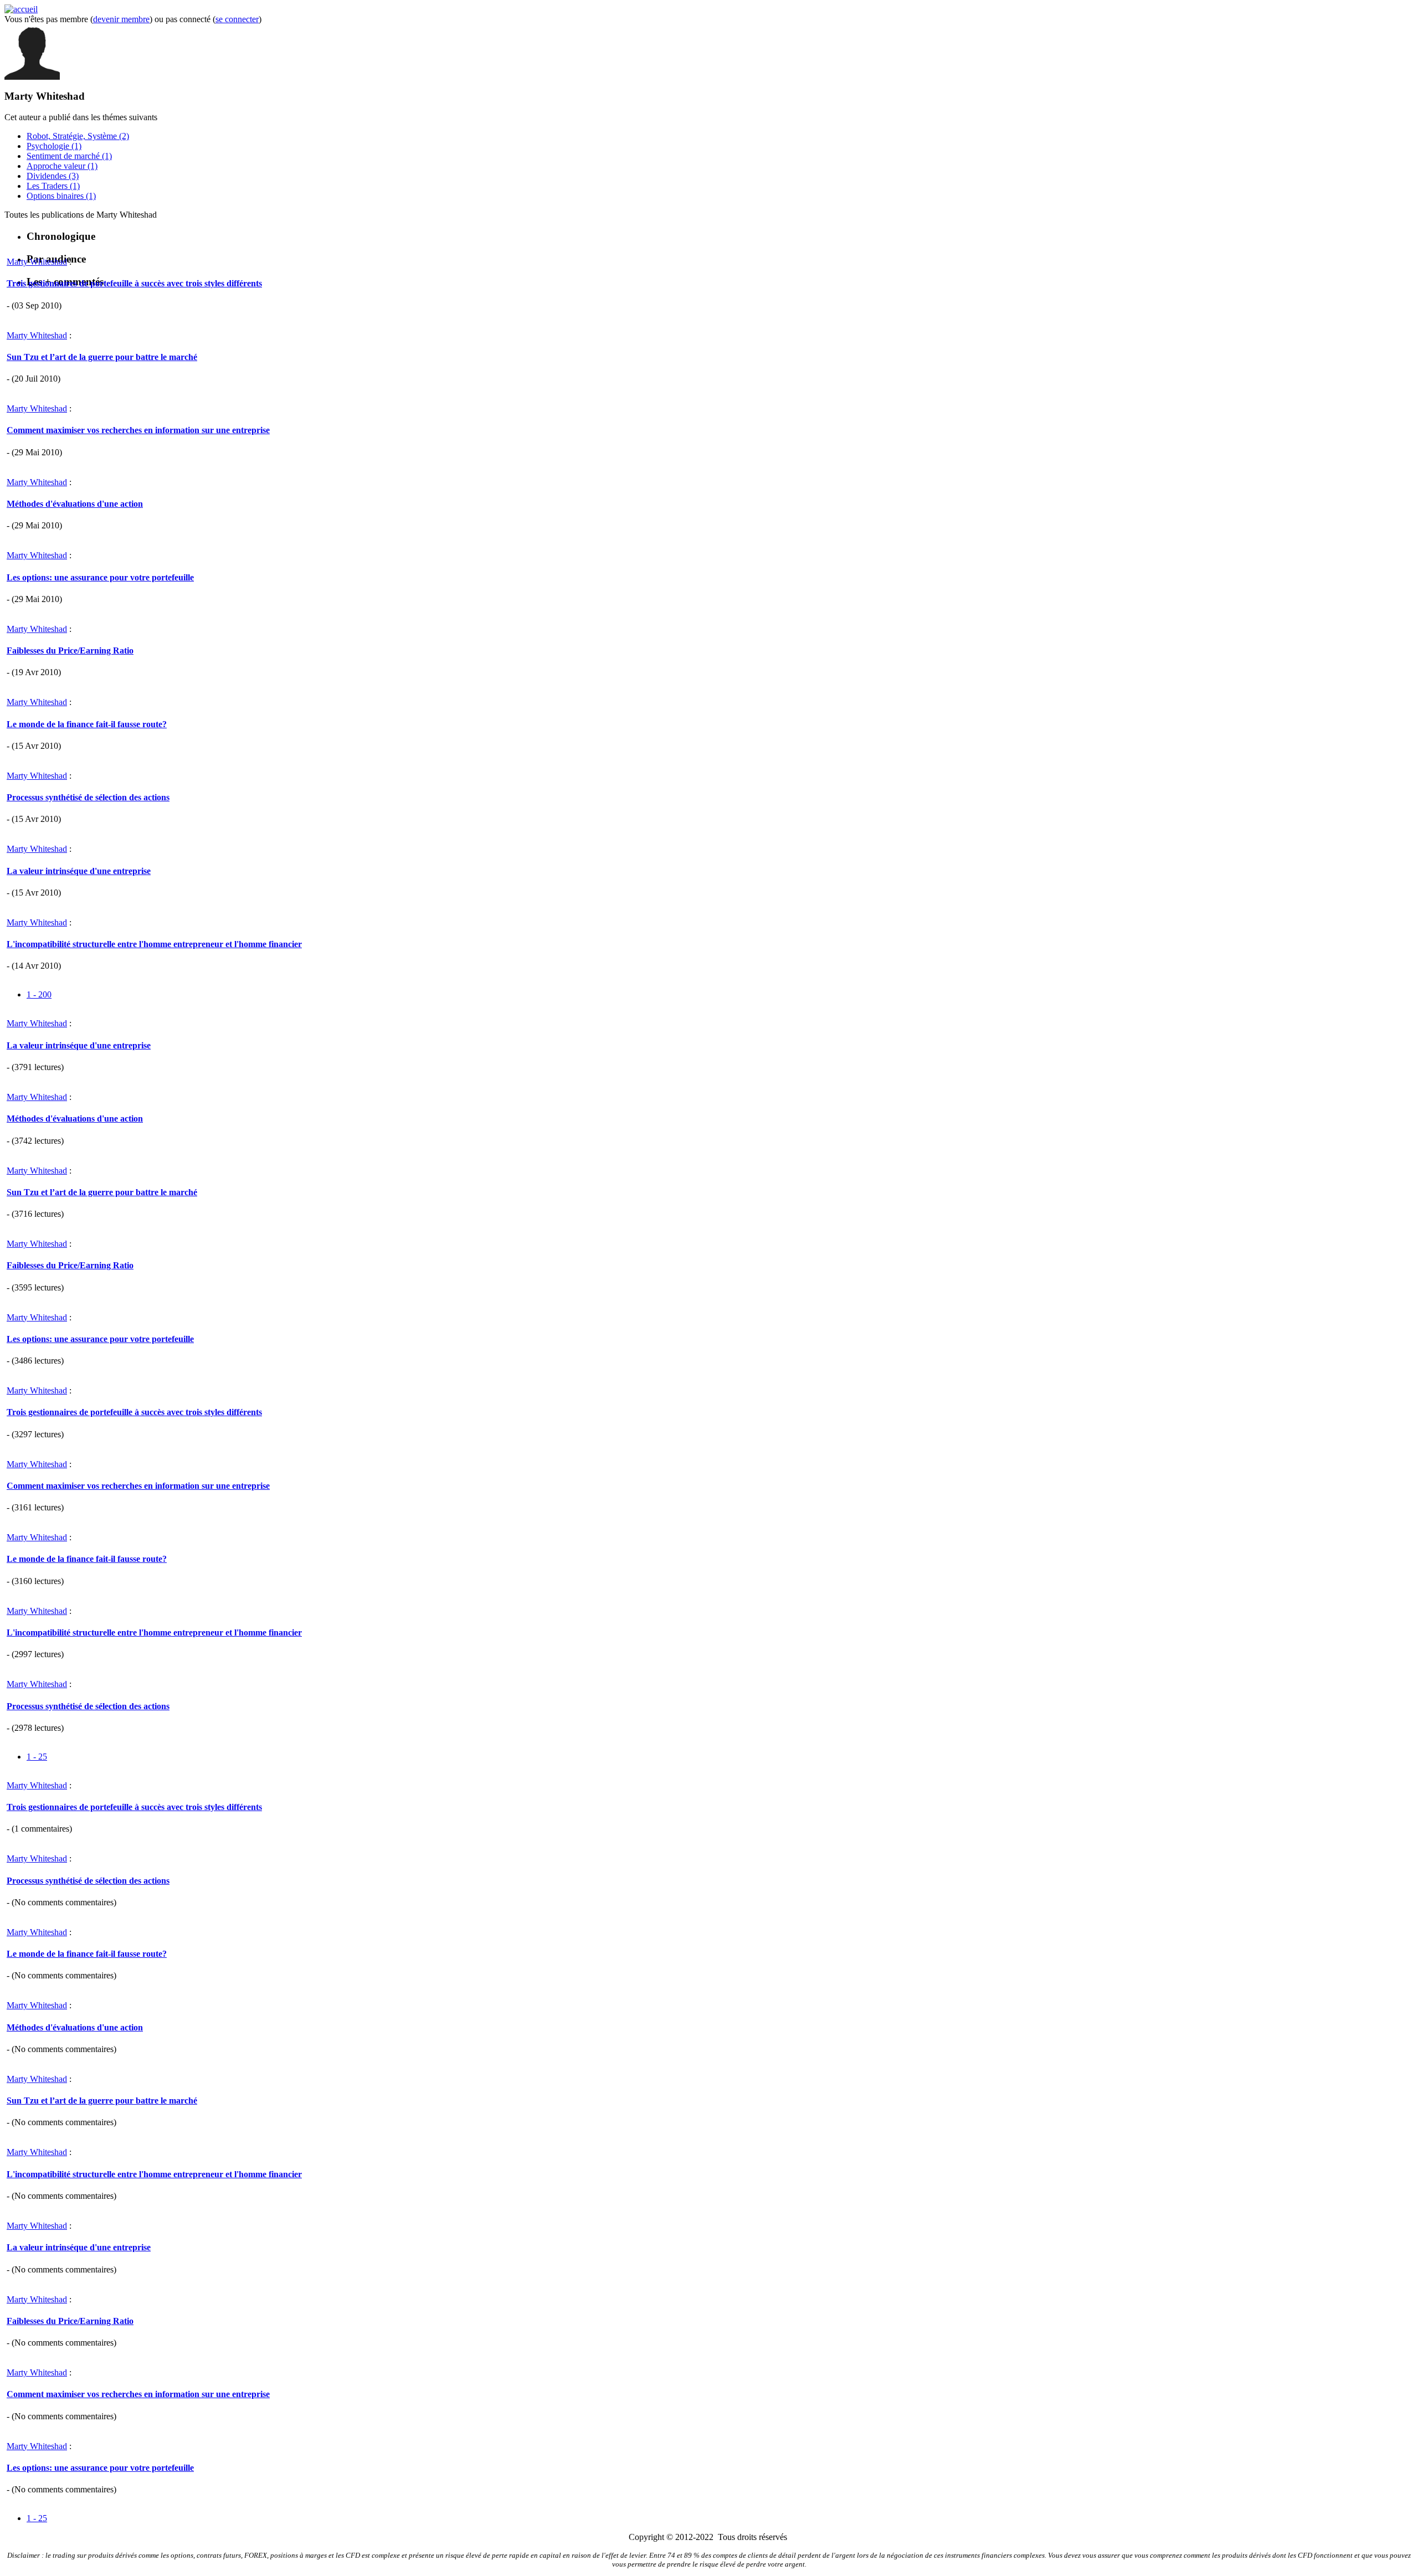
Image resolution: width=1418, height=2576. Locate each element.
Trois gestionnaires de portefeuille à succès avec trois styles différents (134, 283)
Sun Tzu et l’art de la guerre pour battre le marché (102, 357)
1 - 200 (39, 994)
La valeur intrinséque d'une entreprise (79, 871)
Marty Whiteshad (37, 262)
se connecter (237, 19)
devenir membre (121, 19)
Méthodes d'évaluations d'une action (75, 504)
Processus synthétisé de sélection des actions (88, 797)
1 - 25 (37, 1757)
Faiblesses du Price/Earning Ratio (70, 651)
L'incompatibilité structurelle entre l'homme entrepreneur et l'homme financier (154, 944)
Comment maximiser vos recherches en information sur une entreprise (138, 430)
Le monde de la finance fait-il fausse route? (87, 724)
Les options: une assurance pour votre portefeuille (100, 577)
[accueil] (21, 9)
